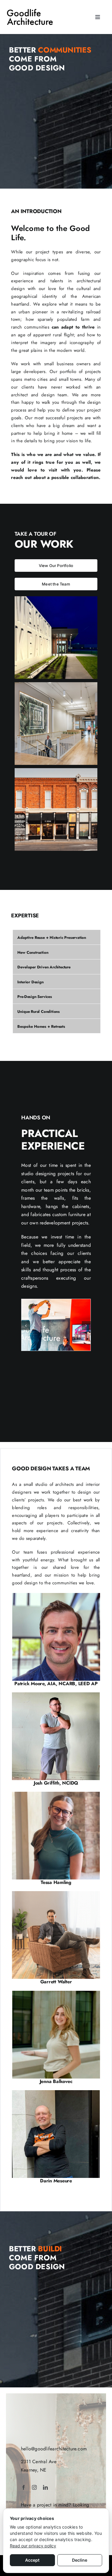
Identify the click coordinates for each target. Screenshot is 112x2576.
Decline (80, 2560)
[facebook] (24, 2487)
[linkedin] (45, 2487)
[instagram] (34, 2487)
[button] (26, 1326)
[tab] (57, 937)
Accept (32, 2560)
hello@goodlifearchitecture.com (54, 2449)
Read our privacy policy (33, 2546)
